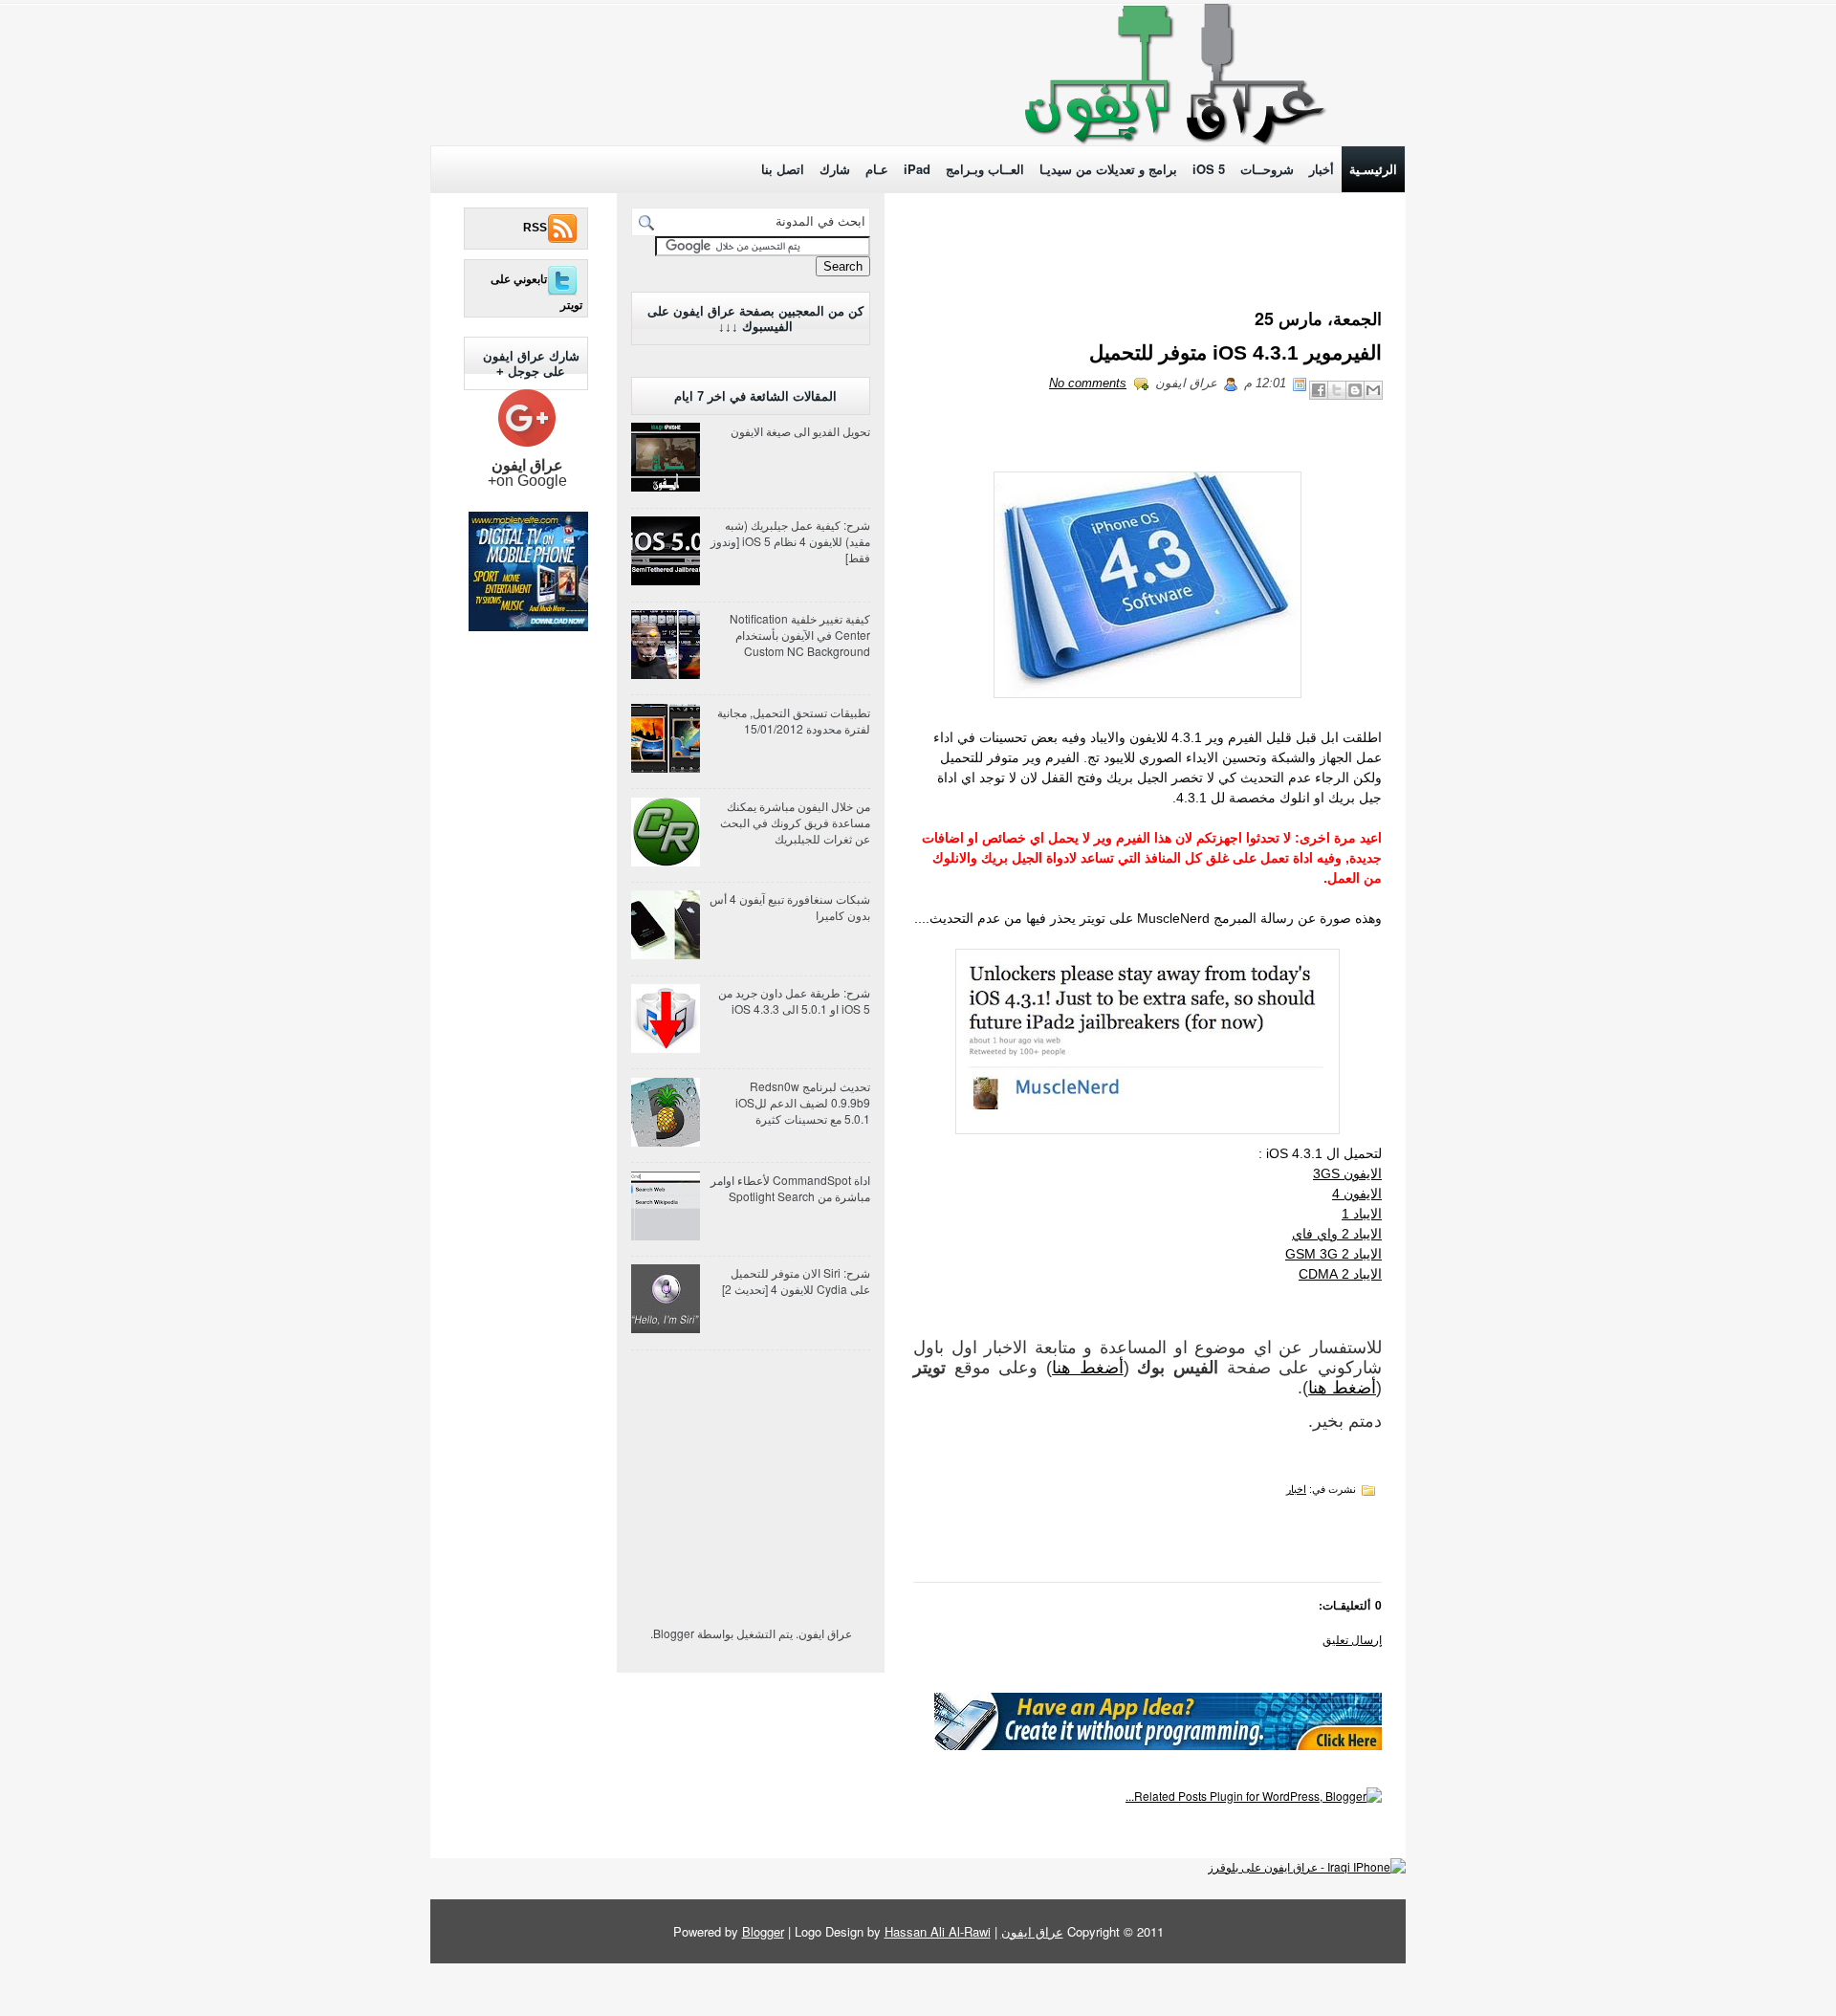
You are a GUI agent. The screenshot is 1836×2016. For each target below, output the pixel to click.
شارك (835, 169)
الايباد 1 (1362, 1214)
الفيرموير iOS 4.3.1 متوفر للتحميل (1235, 352)
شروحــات (1267, 169)
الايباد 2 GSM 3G (1333, 1254)
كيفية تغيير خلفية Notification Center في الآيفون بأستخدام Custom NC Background (800, 635)
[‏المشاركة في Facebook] (1319, 390)
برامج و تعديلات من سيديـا (1108, 169)
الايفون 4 (1357, 1194)
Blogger (674, 1633)
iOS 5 (1209, 169)
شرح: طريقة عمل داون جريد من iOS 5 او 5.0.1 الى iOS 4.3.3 (794, 1000)
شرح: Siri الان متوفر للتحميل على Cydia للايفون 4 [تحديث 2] (796, 1281)
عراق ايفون (1032, 1931)
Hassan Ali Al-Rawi (938, 1931)
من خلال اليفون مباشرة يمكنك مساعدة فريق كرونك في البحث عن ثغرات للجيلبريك (795, 822)
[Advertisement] (598, 79)
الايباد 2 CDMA (1340, 1274)
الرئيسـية (1373, 169)
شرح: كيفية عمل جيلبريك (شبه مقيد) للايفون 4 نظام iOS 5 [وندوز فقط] (790, 541)
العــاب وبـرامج (985, 169)
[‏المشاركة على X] (1337, 390)
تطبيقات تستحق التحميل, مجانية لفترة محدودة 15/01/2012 (794, 720)
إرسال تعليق (1352, 1639)
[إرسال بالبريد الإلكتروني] (1373, 390)
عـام (877, 169)
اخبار (1296, 1489)
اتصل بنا (783, 169)
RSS (535, 228)
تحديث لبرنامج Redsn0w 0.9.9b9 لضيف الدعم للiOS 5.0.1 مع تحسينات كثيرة (803, 1102)
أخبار (1322, 169)
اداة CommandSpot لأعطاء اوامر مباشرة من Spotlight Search (790, 1188)
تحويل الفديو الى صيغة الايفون (800, 431)
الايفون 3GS (1347, 1173)
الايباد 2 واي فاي (1337, 1234)
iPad (917, 169)
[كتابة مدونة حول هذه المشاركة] (1355, 390)
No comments (1088, 383)
